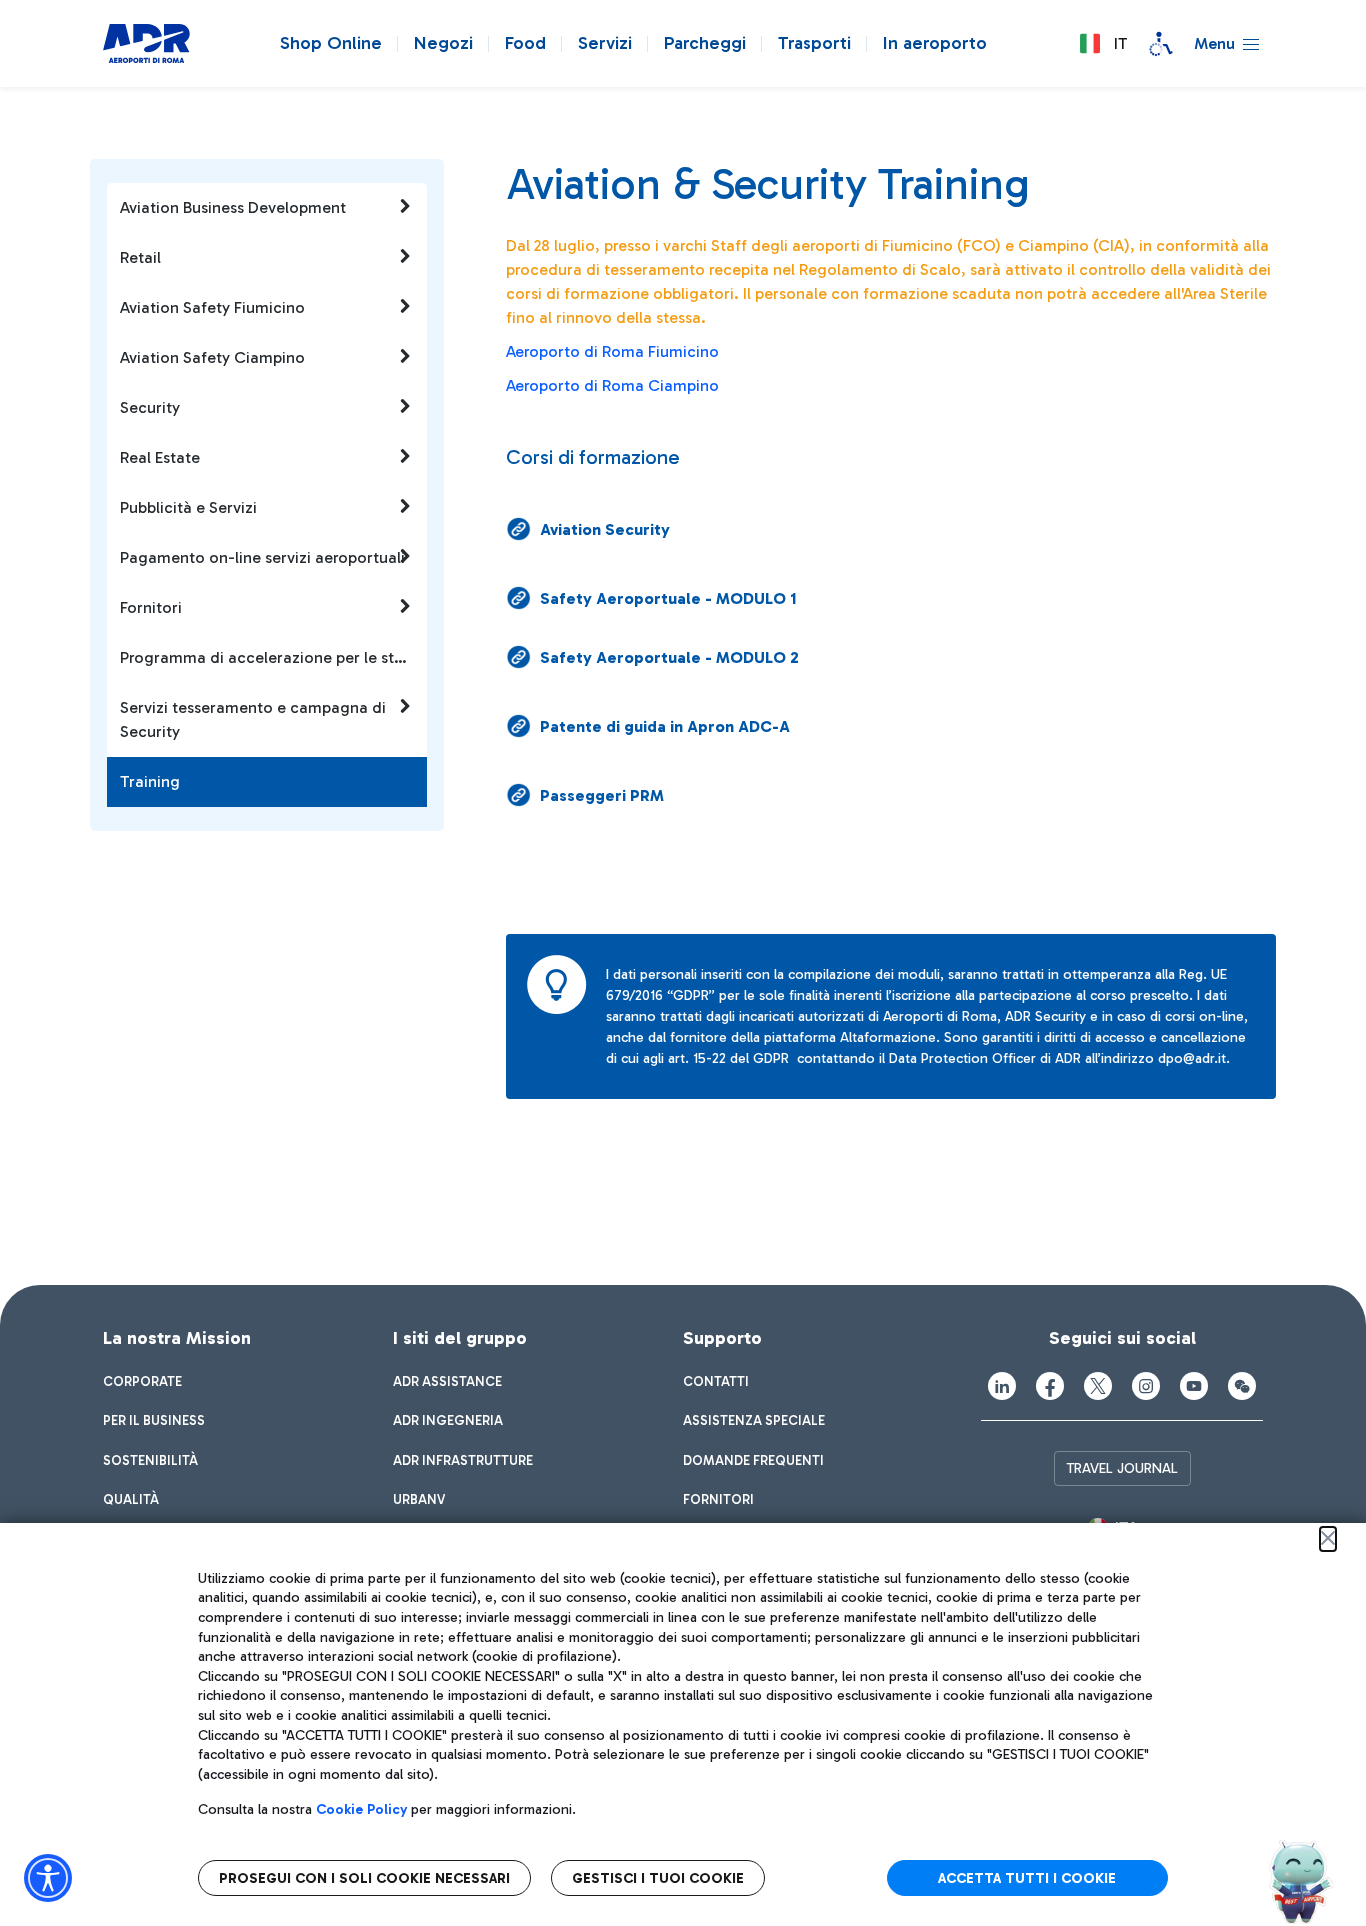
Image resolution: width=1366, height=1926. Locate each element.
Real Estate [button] (160, 457)
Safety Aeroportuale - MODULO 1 (668, 598)
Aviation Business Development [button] (233, 207)
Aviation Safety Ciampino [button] (212, 357)
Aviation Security (605, 529)
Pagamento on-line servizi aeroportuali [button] (262, 557)
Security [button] (150, 407)
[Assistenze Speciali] (1161, 44)
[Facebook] (1050, 1386)
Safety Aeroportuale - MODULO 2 (669, 657)
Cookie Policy (361, 1809)
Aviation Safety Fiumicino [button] (212, 307)
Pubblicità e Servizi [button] (188, 507)
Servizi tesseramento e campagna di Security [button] (253, 719)
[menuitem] (142, 1382)
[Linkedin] (1002, 1386)
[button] (1103, 44)
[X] (1098, 1386)
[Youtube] (1194, 1386)
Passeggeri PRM (602, 795)
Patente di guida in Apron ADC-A (665, 726)
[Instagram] (1146, 1386)
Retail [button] (140, 257)
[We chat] (1242, 1386)
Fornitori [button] (151, 607)
